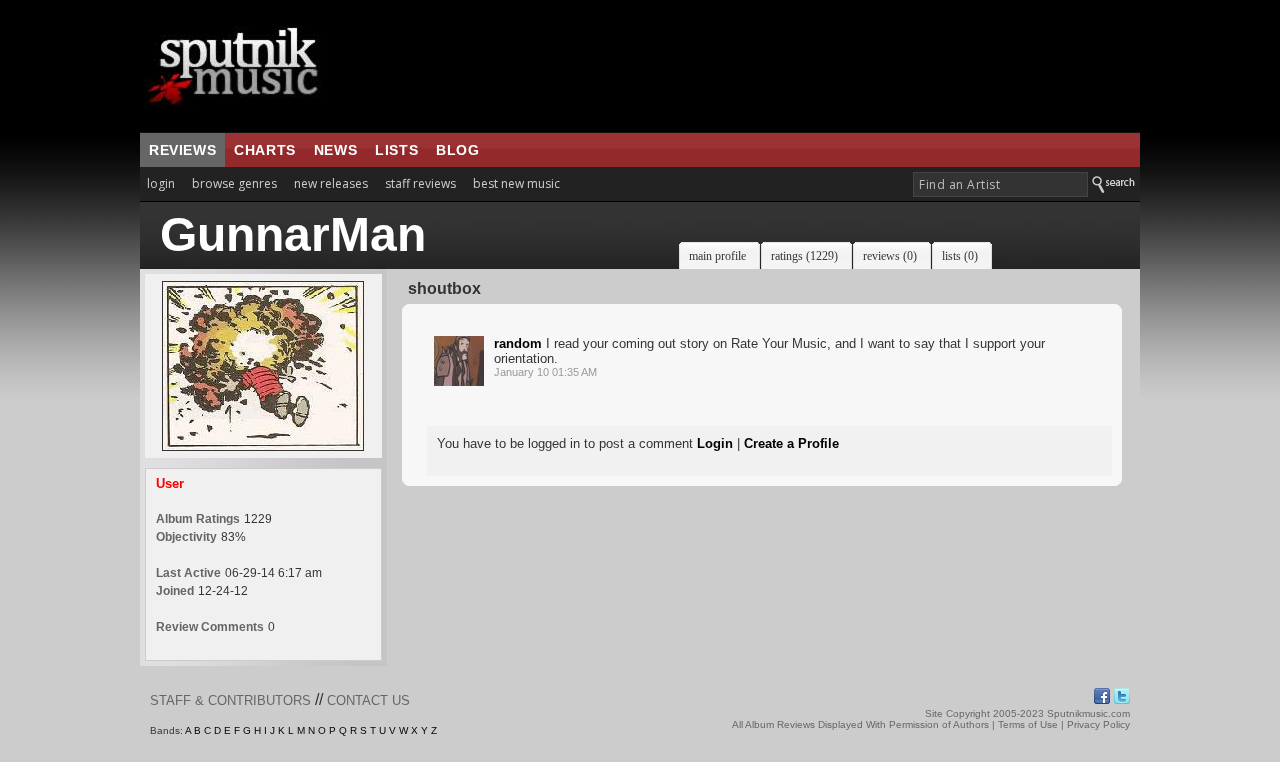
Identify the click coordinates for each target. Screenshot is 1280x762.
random (518, 343)
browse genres (234, 183)
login (161, 183)
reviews (182, 150)
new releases (331, 183)
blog (457, 150)
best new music (516, 183)
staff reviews (420, 183)
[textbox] (1000, 184)
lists (396, 150)
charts (265, 150)
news (335, 150)
